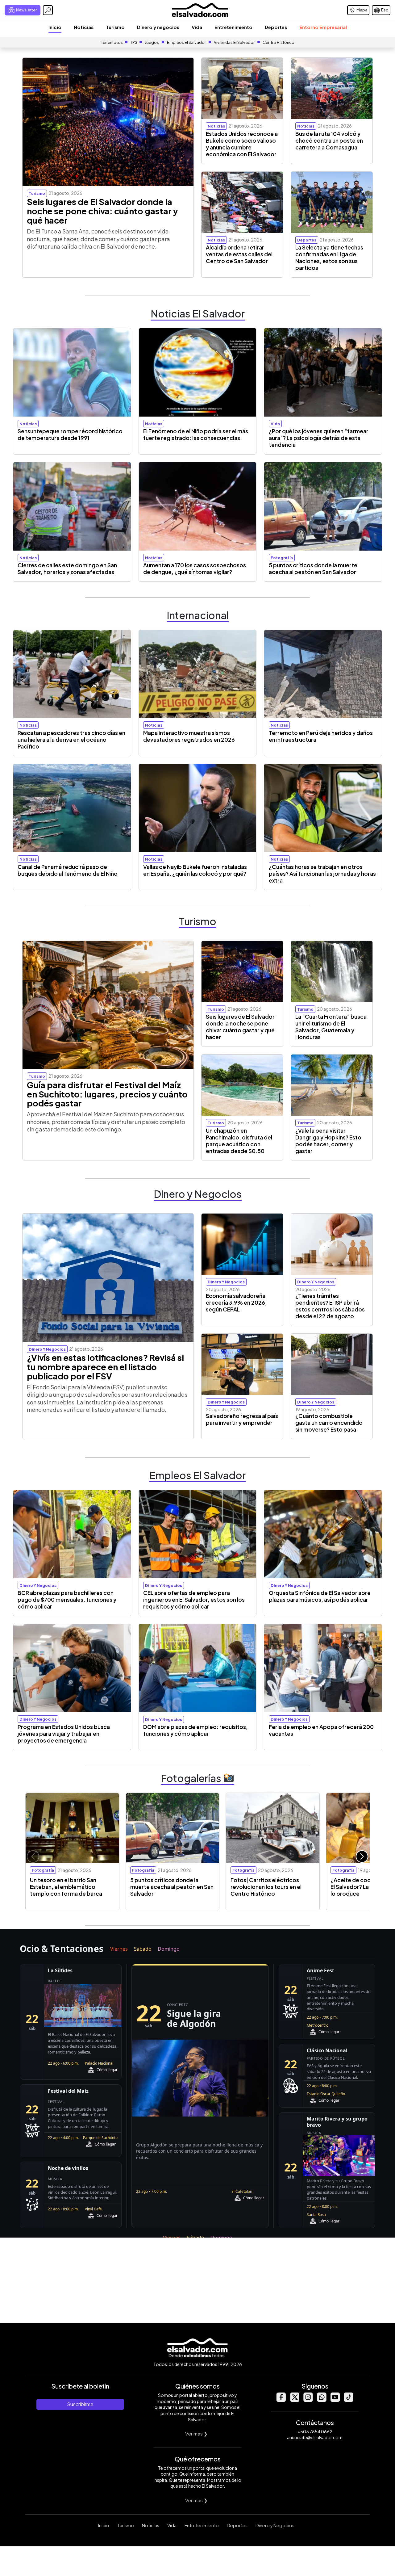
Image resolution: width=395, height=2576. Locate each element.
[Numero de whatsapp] (322, 2400)
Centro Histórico (279, 42)
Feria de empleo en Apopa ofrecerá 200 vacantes (321, 1730)
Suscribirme (80, 2404)
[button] (362, 1856)
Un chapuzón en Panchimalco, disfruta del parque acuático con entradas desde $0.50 (239, 1141)
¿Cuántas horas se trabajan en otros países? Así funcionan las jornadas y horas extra (322, 874)
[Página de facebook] (281, 2400)
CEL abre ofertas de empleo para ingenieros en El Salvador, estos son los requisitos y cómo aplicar (194, 1600)
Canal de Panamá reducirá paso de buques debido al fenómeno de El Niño (68, 870)
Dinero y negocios (158, 27)
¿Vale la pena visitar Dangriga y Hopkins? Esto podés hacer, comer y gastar (328, 1141)
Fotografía (282, 558)
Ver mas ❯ (196, 2433)
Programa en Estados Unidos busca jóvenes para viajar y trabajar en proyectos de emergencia (64, 1734)
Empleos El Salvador (186, 42)
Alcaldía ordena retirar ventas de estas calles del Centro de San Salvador (239, 254)
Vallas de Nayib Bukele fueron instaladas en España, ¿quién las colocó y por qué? (195, 870)
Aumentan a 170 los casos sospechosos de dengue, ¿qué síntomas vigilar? (195, 568)
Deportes (276, 27)
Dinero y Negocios (275, 2525)
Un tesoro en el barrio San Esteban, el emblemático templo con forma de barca (66, 1887)
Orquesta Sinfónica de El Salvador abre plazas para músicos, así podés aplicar (320, 1596)
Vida (197, 27)
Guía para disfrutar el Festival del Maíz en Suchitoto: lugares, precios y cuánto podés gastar (107, 1094)
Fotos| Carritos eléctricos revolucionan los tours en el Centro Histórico (266, 1887)
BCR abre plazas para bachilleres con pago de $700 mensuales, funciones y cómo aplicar (67, 1600)
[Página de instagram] (308, 2400)
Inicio (55, 27)
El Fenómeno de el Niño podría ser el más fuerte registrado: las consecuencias (196, 434)
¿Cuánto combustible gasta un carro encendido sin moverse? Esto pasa (329, 1423)
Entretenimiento (233, 27)
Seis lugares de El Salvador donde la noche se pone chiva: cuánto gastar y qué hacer (102, 211)
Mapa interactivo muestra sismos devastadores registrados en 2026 (189, 736)
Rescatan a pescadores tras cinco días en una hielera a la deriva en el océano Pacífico (71, 740)
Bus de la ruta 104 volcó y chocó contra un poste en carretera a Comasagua (329, 141)
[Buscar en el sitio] (48, 10)
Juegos (152, 42)
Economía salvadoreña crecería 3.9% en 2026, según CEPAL (236, 1303)
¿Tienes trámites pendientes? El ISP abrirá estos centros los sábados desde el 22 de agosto (330, 1306)
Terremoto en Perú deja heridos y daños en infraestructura (321, 736)
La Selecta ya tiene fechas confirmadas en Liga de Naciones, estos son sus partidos (329, 258)
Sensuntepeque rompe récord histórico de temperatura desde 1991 (70, 434)
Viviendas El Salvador (234, 42)
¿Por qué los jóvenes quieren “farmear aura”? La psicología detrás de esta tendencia (319, 438)
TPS (134, 42)
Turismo (115, 27)
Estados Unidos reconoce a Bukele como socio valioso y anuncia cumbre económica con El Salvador (242, 144)
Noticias (84, 27)
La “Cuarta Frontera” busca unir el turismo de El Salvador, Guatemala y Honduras (331, 1027)
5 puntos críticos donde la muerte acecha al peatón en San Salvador (313, 568)
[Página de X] (294, 2400)
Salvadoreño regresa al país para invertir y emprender (242, 1419)
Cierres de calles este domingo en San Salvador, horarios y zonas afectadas (67, 568)
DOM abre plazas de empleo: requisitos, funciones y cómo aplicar (195, 1730)
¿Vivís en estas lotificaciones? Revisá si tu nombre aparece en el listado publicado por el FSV (105, 1367)
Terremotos (112, 42)
